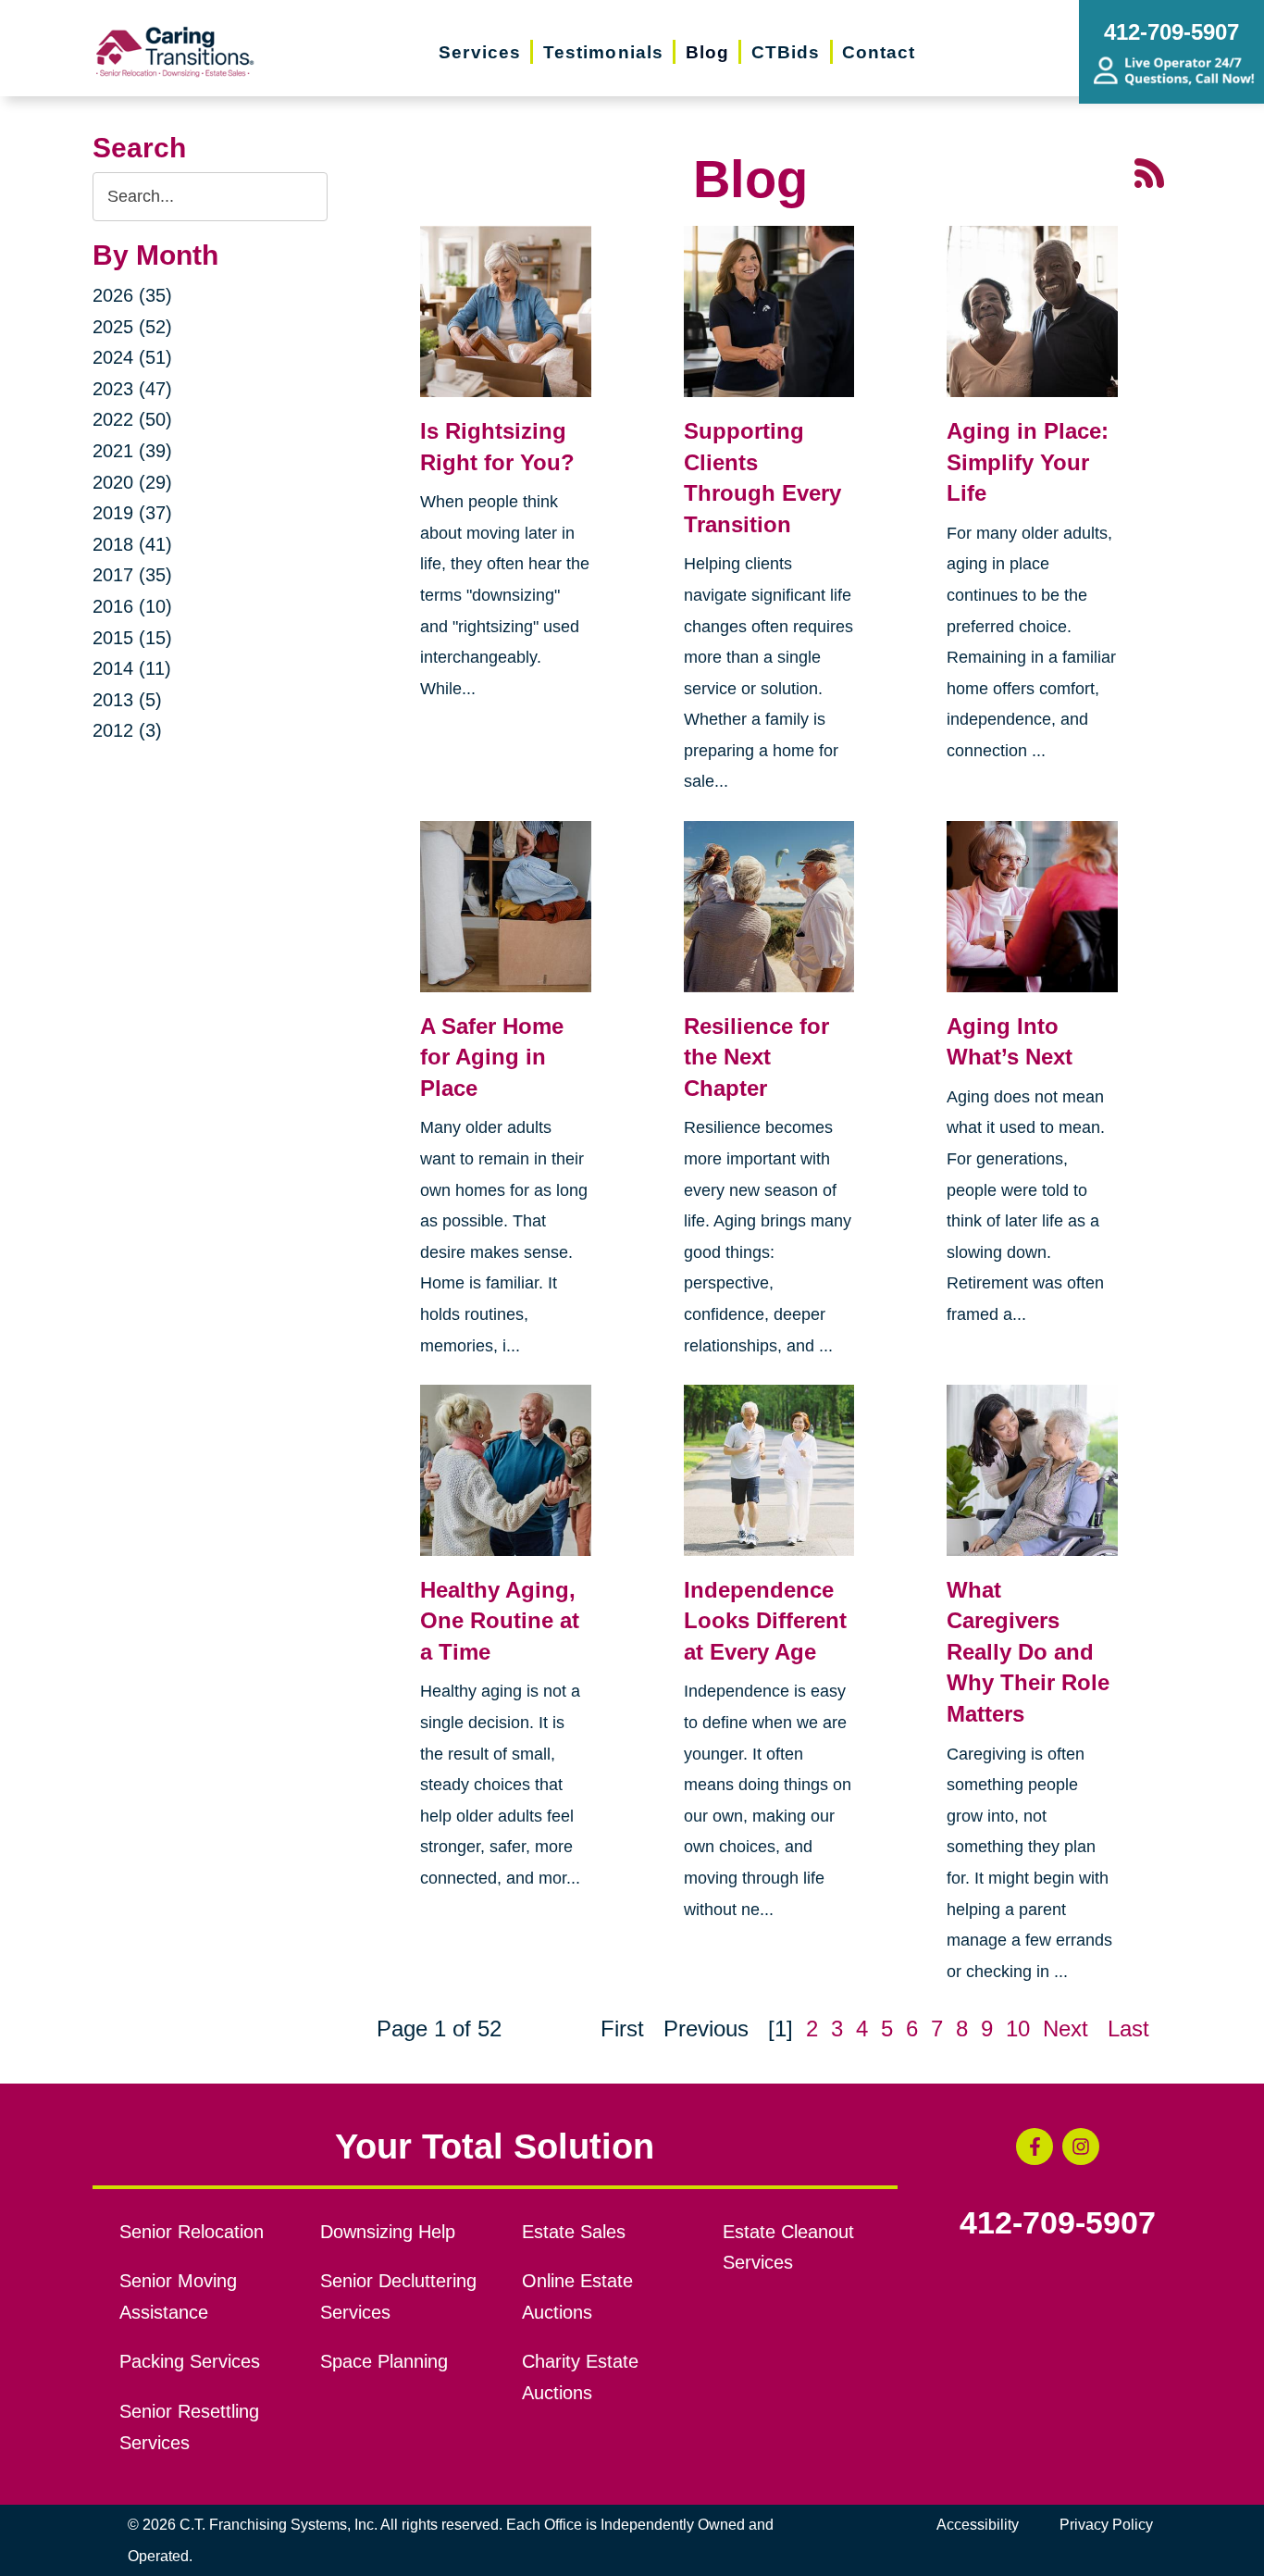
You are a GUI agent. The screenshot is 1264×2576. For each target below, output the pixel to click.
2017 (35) (132, 575)
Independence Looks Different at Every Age (765, 1621)
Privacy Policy (1106, 2525)
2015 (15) (132, 638)
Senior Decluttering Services (398, 2296)
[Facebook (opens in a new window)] (1035, 2147)
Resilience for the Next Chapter (756, 1057)
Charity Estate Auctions (580, 2377)
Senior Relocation (192, 2232)
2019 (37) (132, 513)
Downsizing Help (388, 2232)
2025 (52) (132, 327)
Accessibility (978, 2525)
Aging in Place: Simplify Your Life (1028, 462)
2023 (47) (132, 389)
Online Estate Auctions (577, 2296)
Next (1066, 2028)
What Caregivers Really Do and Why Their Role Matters (1028, 1652)
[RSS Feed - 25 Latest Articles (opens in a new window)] (1149, 171)
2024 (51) (132, 357)
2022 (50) (132, 419)
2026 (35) (132, 295)
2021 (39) (132, 451)
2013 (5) (127, 700)
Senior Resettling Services (189, 2427)
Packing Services (190, 2361)
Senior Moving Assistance (178, 2296)
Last (1128, 2028)
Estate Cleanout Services (788, 2247)
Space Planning (384, 2361)
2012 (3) (127, 730)
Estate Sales (574, 2232)
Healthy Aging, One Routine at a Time (500, 1621)
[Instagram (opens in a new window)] (1081, 2147)
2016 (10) (132, 606)
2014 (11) (132, 668)
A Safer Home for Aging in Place (492, 1057)
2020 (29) (132, 482)
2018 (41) (132, 544)
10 (1018, 2028)
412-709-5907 (1058, 2223)
